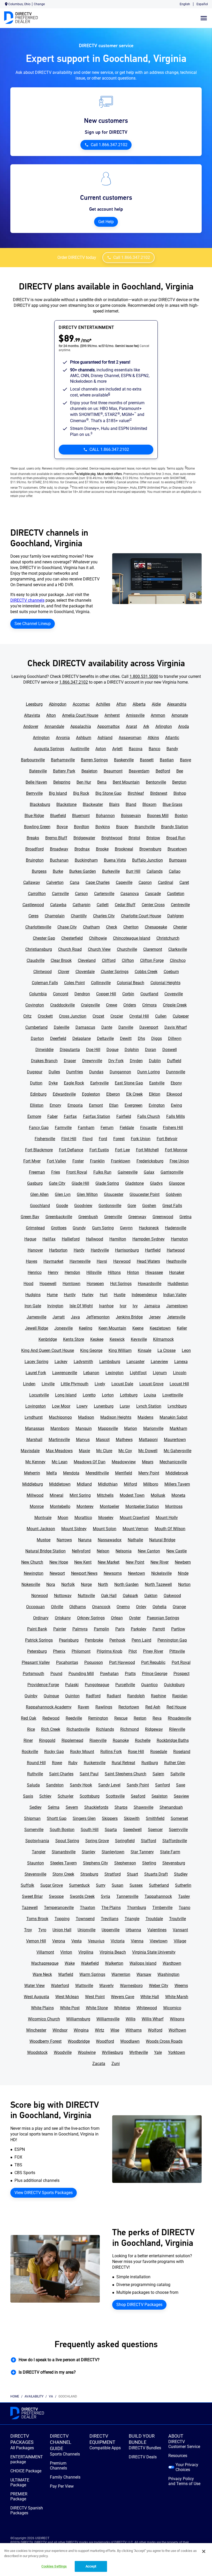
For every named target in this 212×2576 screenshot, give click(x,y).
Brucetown (177, 849)
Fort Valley (56, 1161)
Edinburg (38, 1094)
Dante (107, 1027)
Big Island (58, 793)
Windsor (60, 2030)
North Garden (126, 1584)
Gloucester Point (145, 1194)
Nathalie (135, 1540)
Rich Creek (51, 1729)
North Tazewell (158, 1584)
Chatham (91, 927)
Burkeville (111, 871)
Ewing (176, 1105)
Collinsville (101, 983)
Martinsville (59, 1440)
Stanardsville (64, 1852)
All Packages (22, 2448)
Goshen (149, 1206)
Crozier (117, 1016)
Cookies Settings (54, 2566)
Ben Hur (84, 782)
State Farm (170, 1852)
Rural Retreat (123, 1763)
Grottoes (59, 1228)
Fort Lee (122, 1150)
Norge (86, 1584)
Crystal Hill (139, 1016)
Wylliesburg (112, 2052)
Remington (98, 1718)
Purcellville (125, 1685)
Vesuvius (96, 1941)
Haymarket (53, 1261)
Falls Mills (176, 1116)
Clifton (128, 960)
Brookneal (124, 849)
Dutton (36, 1083)
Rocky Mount (82, 1752)
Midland (84, 1484)
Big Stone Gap (108, 793)
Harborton (58, 1250)
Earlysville (99, 1083)
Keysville (139, 1339)
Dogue (112, 1050)
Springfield (125, 1841)
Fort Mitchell (147, 1150)
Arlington (164, 726)
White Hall (150, 1997)
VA (51, 2396)
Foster (78, 1161)
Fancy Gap (39, 1128)
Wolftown (177, 2030)
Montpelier (109, 1506)
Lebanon (91, 1373)
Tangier (39, 1852)
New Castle (176, 1551)
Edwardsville (64, 1094)
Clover (64, 972)
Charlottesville (38, 927)
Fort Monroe (176, 1150)
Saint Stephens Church (126, 1774)
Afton (121, 704)
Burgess (39, 871)
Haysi (102, 1261)
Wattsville (84, 1986)
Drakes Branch (44, 1061)
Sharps (121, 1807)
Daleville (62, 1027)
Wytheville (139, 2052)
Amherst (112, 715)
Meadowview (124, 1462)
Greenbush (88, 1217)
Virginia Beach (113, 1952)
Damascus (85, 1027)
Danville (126, 1027)
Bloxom (149, 804)
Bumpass (178, 860)
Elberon (113, 1094)
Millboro (151, 1484)
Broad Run (176, 838)
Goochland (40, 1206)
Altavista (32, 715)
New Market (109, 1562)
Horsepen (95, 1284)
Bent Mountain (126, 782)
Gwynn (126, 1228)
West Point (95, 1997)
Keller (182, 1328)
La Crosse (166, 1350)
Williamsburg (78, 2019)
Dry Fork (116, 1061)
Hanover (35, 1250)
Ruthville (35, 1774)
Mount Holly (167, 1518)
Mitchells (105, 1495)
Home (15, 2396)
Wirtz (100, 2030)
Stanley (89, 1852)
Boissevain (131, 816)
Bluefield (58, 816)
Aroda (184, 726)
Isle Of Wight (81, 1306)
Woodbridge (79, 2041)
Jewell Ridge (37, 1328)
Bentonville (156, 782)
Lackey (61, 1362)
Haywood (122, 1261)
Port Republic (153, 1662)
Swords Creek (82, 1896)
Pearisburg (69, 1640)
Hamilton (118, 1239)
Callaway (32, 882)
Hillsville (94, 1272)
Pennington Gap (172, 1640)
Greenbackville (59, 1217)
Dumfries (75, 1072)
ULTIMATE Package (20, 2482)
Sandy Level (109, 1785)
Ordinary (41, 1618)
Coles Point (74, 983)
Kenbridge (48, 1339)
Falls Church (149, 1116)
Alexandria (177, 704)
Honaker (177, 1272)
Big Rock (81, 793)
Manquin (84, 1428)
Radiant (114, 1696)
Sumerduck (79, 1885)
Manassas (35, 1428)
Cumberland (36, 1027)
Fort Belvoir (167, 1139)
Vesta (77, 1941)
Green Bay (30, 1217)
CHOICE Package (26, 2471)
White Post (70, 2008)
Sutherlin (183, 1885)
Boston (181, 816)
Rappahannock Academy (49, 1707)
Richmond (130, 1729)
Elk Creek (134, 1094)
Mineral (56, 1495)
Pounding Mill (81, 1674)
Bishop (180, 793)
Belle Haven (36, 782)
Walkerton (114, 1963)
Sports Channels (65, 2454)
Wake (70, 1963)
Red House (176, 1707)
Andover (31, 726)
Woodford (105, 2041)
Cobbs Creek (146, 972)
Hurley (88, 1295)
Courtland (149, 994)
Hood (28, 1284)
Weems (181, 1986)
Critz (27, 1016)
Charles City (104, 916)
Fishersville (45, 1139)
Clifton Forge (152, 960)
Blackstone (66, 804)
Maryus (83, 1440)
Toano (184, 1908)
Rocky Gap (54, 1752)
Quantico (149, 1685)
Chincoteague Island (132, 938)
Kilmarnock (163, 1339)
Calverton (55, 882)
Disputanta (70, 1050)
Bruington (35, 860)
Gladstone (134, 1183)
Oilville (57, 1607)
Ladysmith (83, 1362)
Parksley (139, 1629)
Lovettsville (173, 1395)
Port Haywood (122, 1662)
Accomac (81, 704)
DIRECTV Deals (143, 2457)
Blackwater (93, 804)
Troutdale (154, 1919)
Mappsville (108, 1428)
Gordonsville (110, 1206)
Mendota (71, 1473)
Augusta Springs (49, 749)
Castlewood (33, 905)
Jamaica (152, 1306)
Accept (91, 2566)
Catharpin (82, 905)
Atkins (153, 738)
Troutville (177, 1919)
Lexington (115, 1373)
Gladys (156, 1183)
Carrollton (37, 894)
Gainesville (128, 1172)
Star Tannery (142, 1852)
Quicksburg (174, 1685)
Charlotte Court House (141, 916)
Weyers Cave (123, 1997)
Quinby (31, 1696)
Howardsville (150, 1284)
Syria (105, 1896)
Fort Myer (32, 1161)
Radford (93, 1696)
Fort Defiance (71, 1150)
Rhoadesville (179, 1718)
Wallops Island (143, 1963)
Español (202, 4)
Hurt (104, 1295)
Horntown (71, 1284)
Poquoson (94, 1662)
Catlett (103, 905)
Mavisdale (30, 1451)
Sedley (36, 1807)
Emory (55, 1105)
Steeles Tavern (63, 1863)
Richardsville (78, 1729)
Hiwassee (154, 1272)
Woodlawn (130, 2041)
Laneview (159, 1362)
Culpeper (181, 1016)
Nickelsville (161, 1573)
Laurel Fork (36, 1373)
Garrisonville (172, 1172)
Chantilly (79, 916)
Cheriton (131, 927)
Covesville (174, 994)
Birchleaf (136, 793)
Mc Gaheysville (177, 1451)
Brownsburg (150, 849)
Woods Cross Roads (164, 2041)
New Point (135, 1562)
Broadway (59, 849)
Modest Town (132, 1495)
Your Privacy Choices (187, 2467)
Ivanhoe (106, 1306)
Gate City (57, 1183)
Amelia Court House (80, 715)
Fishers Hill (173, 1128)
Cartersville (104, 894)
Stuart (132, 1874)
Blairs (114, 804)
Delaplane (82, 1038)
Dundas (96, 1072)
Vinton (66, 1952)
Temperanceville (59, 1908)
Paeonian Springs (163, 1618)
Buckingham (86, 860)
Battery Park (64, 771)
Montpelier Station (142, 1506)
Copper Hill (106, 994)
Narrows (64, 1540)
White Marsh (177, 1997)
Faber (52, 1116)
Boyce (62, 827)
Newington (34, 1573)
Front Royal (77, 1172)
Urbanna (133, 1930)
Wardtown (172, 1963)
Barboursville (33, 760)
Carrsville (60, 894)
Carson (81, 894)
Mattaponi (148, 1440)
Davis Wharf (176, 1027)
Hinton (133, 1272)
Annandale (54, 726)
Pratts (130, 1674)
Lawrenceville (65, 1373)
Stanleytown (113, 1852)
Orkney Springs (91, 1618)
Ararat (131, 726)
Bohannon (105, 816)
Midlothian (108, 1484)
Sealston (160, 1796)
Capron (145, 882)
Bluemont (81, 816)
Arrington (41, 738)
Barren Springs (94, 760)
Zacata (99, 2064)
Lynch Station (149, 1406)
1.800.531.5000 (144, 676)
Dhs (141, 1038)
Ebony (176, 1083)
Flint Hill (69, 1139)
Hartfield (153, 1250)
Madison (86, 1417)
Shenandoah (171, 1807)
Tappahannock (158, 1896)
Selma (54, 1807)
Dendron (82, 994)
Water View (35, 1986)
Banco (154, 749)
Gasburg (35, 1183)
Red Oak (29, 1718)
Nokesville (31, 1584)
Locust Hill (179, 1384)
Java (75, 1317)
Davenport (149, 1027)
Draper (70, 1061)
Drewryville (92, 1061)
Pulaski (72, 1685)
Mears (148, 1462)
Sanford (162, 1785)
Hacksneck (149, 1228)
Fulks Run (102, 1172)
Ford (103, 1139)
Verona (59, 1941)
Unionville (86, 1930)
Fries (56, 1172)
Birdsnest (159, 793)
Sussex (136, 1885)
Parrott (159, 1629)
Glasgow (177, 1183)
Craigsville (90, 1005)
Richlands (105, 1729)
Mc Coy (125, 1451)
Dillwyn (175, 1038)
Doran (151, 1050)
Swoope (56, 1896)
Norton (184, 1584)
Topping (62, 1919)
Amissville (135, 715)
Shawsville (143, 1807)
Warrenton (121, 1974)
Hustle (120, 1295)
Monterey (85, 1506)
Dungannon (120, 1072)
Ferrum (107, 1128)
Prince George (155, 1674)
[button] (106, 2360)
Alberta (139, 704)
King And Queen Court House (48, 1350)
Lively (100, 1384)
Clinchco (178, 960)
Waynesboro (131, 1986)
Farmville (63, 1128)
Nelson (103, 1551)
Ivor (123, 1306)
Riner (28, 1740)
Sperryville (178, 1830)
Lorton (108, 1395)
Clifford (109, 960)
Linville (48, 1384)
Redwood (51, 1718)
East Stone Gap (129, 1083)
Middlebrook (177, 1473)
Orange (179, 1607)
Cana (75, 882)
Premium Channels (58, 2466)
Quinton (72, 1696)
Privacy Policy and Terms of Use (184, 2481)
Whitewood (147, 2008)
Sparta (111, 1830)
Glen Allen (39, 1194)
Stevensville (35, 1874)
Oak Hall (109, 1596)
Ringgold (47, 1740)
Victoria (118, 1941)
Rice (31, 1729)
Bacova (136, 749)
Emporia (75, 1105)
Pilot (133, 1651)
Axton (101, 749)
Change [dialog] (39, 4)
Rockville (30, 1752)
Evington (157, 1105)
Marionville (153, 1428)
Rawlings (104, 1707)
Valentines (157, 1930)
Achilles (103, 704)
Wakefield (90, 1963)
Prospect (181, 1674)
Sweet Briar (32, 1896)
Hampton (179, 1239)
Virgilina (86, 1952)
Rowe (57, 1763)
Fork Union (141, 1139)
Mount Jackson (41, 1529)
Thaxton (88, 1908)
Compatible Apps (105, 2448)
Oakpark (130, 1596)
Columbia (38, 994)
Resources (178, 2456)
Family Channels (65, 2477)
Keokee (97, 1339)
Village (180, 1941)
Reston (140, 1718)
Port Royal (181, 1662)
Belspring (62, 782)
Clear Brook (61, 960)
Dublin (155, 1061)
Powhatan (109, 1674)
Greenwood (163, 1217)
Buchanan (59, 860)
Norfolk (68, 1584)
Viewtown (159, 1941)
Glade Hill (80, 1183)
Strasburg (89, 1874)
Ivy (135, 1306)
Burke (58, 871)
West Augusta (36, 1997)
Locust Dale (122, 1384)
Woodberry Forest (46, 2041)
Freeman (37, 1172)
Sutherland (159, 1885)
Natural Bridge (162, 1540)
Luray (125, 1406)
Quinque (51, 1696)
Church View (99, 949)
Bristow (153, 838)
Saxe (181, 1785)
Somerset (179, 1818)
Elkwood (174, 1094)
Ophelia (160, 1607)
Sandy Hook (81, 1785)
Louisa (150, 1395)
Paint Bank (37, 1629)
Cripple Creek (175, 1005)
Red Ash (153, 1707)
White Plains (42, 2008)
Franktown (121, 1161)
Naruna (85, 1540)
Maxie (84, 1451)
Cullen (161, 1016)
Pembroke (94, 1640)
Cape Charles (98, 882)
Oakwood (172, 1596)
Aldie (156, 704)
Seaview (181, 1796)
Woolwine (87, 2052)
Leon (186, 1350)
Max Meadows (59, 1451)
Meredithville (97, 1473)
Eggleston (91, 1094)
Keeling (86, 1328)
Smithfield (155, 1818)
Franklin (97, 1161)
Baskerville (124, 760)
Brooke (102, 849)
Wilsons (177, 2019)
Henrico (35, 1272)
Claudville (36, 960)
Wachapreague (45, 1963)
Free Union (179, 1161)
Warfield (66, 1974)
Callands (155, 871)
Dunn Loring (149, 1072)
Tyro (42, 1930)
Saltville (178, 1774)
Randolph (136, 1696)
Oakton (151, 1596)
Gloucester (114, 1194)
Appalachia (81, 726)
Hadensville (176, 1228)
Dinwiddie (44, 1050)
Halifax (49, 1239)
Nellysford (81, 1551)
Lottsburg (129, 1395)
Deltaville (105, 1038)
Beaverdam (139, 771)
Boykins (103, 827)
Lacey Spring (36, 1362)
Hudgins (33, 1295)
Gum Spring (103, 1228)
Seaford (138, 1796)
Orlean (117, 1618)
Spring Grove (97, 1841)
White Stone (97, 2008)
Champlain (55, 916)
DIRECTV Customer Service (184, 2444)
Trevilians (110, 1919)
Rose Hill (136, 1752)
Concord (61, 994)
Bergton (179, 782)
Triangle (132, 1919)
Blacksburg (40, 804)
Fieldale (127, 1128)
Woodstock (37, 2052)
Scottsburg (90, 1796)
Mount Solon (105, 1529)
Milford (130, 1484)
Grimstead (35, 1228)
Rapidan (180, 1696)
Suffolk (27, 1885)
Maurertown (175, 1440)
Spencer (155, 1830)
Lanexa (181, 1362)
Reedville (74, 1718)
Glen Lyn (63, 1194)
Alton (51, 715)
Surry (101, 1885)
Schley (45, 1796)
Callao (175, 871)
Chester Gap (44, 938)
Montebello (60, 1506)
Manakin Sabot (173, 1417)
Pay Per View (62, 2486)
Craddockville (62, 1005)
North (103, 1584)
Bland (131, 804)
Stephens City (96, 1863)
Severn (72, 1807)
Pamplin (101, 1629)
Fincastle (148, 1128)
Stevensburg (174, 1863)
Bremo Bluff (56, 838)
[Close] (204, 2551)
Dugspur (35, 1072)
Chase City (67, 927)
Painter (60, 1629)
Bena (102, 782)
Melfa (52, 1473)
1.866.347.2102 (74, 682)
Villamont (45, 1952)
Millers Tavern (177, 1484)
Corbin (128, 994)
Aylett (117, 749)
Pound (56, 1674)
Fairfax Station (97, 1116)
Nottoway (63, 1596)
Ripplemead (72, 1740)
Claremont (153, 949)
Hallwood (94, 1239)
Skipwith (132, 1818)
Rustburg (150, 1763)
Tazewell (30, 1908)
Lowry (82, 1406)
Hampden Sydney (149, 1239)
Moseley (106, 1518)
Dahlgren (176, 916)
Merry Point (149, 1473)
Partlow (178, 1629)
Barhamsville (63, 760)
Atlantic (172, 738)
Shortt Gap (57, 1818)
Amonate (180, 715)
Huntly (70, 1295)
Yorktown (177, 2052)
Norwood (40, 1596)
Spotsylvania (37, 1841)
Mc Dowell (148, 1451)
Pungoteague (97, 1685)
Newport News (84, 1573)
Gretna (185, 1217)
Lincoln (180, 1373)
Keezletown (160, 1328)
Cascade (153, 894)
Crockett (45, 1016)
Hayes (32, 1261)
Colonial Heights (165, 983)
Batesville (38, 771)
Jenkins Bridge (129, 1317)
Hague (30, 1239)
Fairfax (70, 1116)
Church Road (70, 949)
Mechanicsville (173, 1462)
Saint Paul (89, 1774)
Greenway (137, 1217)
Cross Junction (73, 1016)
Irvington (55, 1306)
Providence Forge (43, 1685)
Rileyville (177, 1729)
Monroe (37, 1506)
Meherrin (32, 1473)
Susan (118, 1885)
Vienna (137, 1941)
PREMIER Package (19, 2496)
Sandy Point (138, 1785)
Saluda (33, 1785)
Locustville (39, 1395)
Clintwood (43, 972)
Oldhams (78, 1607)
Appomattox (108, 726)
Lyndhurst (34, 1417)
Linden (29, 1384)
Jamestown (177, 1306)
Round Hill (36, 1763)
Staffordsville (175, 1841)
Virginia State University (154, 1952)
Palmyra (80, 1629)
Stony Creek (63, 1874)
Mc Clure (104, 1451)
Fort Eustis (99, 1150)
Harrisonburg (127, 1250)
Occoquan (35, 1607)
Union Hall (62, 1930)
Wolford (155, 2030)
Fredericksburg (150, 1161)
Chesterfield (72, 938)
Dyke (53, 1083)
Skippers (110, 1818)
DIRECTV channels (27, 600)
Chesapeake (156, 927)
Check (112, 927)
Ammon (158, 715)
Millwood (35, 1495)
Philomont (81, 1651)
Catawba (58, 905)
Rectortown (129, 1707)
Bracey (122, 827)
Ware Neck (42, 1974)
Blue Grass (172, 804)
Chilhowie (98, 938)
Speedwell (132, 1830)
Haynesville (80, 1261)
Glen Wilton (87, 1194)
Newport (57, 1573)
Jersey (155, 1317)
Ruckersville (95, 1763)
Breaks (33, 838)
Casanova (130, 894)
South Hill (90, 1830)
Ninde (183, 1573)
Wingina (81, 2030)
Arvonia (63, 738)
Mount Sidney (74, 1529)
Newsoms (113, 1573)
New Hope (59, 1562)
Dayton (37, 1038)
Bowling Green (37, 827)
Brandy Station (175, 827)
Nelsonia (124, 1551)
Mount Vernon (135, 1529)
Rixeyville (98, 1740)
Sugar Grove (52, 1885)
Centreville (180, 905)
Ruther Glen (175, 1763)
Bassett (147, 760)
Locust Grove (151, 1384)
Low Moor (61, 1406)
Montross (174, 1506)
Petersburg (37, 1651)
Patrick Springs (39, 1640)
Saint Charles (61, 1774)
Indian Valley (175, 1295)
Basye (185, 760)
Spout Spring (67, 1841)
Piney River (153, 1651)
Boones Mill (158, 816)
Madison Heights (116, 1417)
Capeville (124, 882)
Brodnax (82, 849)
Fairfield (124, 1116)
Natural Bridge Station (46, 1551)
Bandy (172, 749)
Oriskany (63, 1618)
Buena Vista (115, 860)
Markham (178, 1428)
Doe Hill (93, 1050)
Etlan (114, 1105)
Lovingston (36, 1406)
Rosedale (159, 1752)
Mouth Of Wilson (170, 1529)
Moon (63, 1518)
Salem (158, 1774)
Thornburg (137, 1908)
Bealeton (89, 771)
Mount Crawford (135, 1518)
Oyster (135, 1618)
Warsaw (144, 1974)
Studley (181, 1874)
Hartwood (176, 1250)
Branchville (145, 827)
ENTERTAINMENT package (27, 2459)
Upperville (111, 1930)
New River (160, 1562)
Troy (28, 1930)
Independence (144, 1295)
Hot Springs (121, 1284)
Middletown (60, 1484)
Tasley (184, 1896)
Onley (141, 1607)
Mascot (103, 1440)
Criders (130, 1005)
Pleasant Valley (36, 1662)
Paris (120, 1629)
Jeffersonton (98, 1317)
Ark (146, 726)
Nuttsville (86, 1596)
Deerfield (58, 1038)
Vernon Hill (36, 1941)
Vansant (180, 1930)
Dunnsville (176, 1072)
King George (91, 1350)
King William (120, 1350)
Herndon (72, 1272)
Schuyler (66, 1796)
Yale (158, 2052)
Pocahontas (67, 1662)
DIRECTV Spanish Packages (27, 2510)
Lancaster (135, 1362)
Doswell (170, 1050)
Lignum (160, 1373)
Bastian (167, 760)
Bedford (163, 771)
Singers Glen (84, 1818)
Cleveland (87, 960)
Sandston (55, 1785)
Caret (184, 882)
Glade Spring (107, 1183)
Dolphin (132, 1050)
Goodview (83, 1206)
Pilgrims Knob (109, 1651)
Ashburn (84, 738)
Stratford (113, 1874)
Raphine (158, 1696)
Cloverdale (85, 972)
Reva (157, 1718)
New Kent (83, 1562)
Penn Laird (141, 1640)
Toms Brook (37, 1919)
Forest (119, 1139)
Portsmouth (33, 1674)
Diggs (157, 1038)
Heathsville (176, 1261)
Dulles (54, 1072)
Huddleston (178, 1284)
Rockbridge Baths (173, 1740)
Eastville (157, 1083)
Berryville (34, 793)
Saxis (28, 1796)
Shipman (32, 1818)
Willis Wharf (153, 2019)
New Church (32, 1562)
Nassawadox (110, 1540)
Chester (180, 927)
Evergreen (134, 1105)
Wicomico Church (44, 2019)
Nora (51, 1584)
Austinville (80, 749)
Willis (131, 2019)
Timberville (162, 1908)
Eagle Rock (74, 1083)
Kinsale (145, 1350)
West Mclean (67, 1997)
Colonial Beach (131, 983)
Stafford (149, 1841)
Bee (180, 771)
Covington (35, 1005)
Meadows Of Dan (90, 1462)
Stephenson (125, 1863)
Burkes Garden (83, 871)
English (185, 4)
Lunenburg (104, 1406)
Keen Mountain (112, 1328)
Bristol (134, 838)
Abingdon (58, 704)
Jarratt (59, 1317)
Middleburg (33, 1484)
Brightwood (112, 838)
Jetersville (176, 1317)
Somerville (34, 1830)
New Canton (149, 1551)
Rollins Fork (111, 1752)
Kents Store (74, 1339)
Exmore (34, 1116)
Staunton (36, 1863)
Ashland (105, 738)
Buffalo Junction (147, 860)
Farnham (86, 1128)
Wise (115, 2030)
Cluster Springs (115, 972)
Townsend (85, 1919)
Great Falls (172, 1206)
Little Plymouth (75, 1384)
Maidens (145, 1417)
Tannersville (127, 1896)
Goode (62, 1206)
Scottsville (115, 1796)
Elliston (37, 1105)
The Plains (111, 1908)
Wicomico (172, 2008)
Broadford (35, 849)
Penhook (117, 1640)
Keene (138, 1328)
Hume (52, 1295)
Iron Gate (33, 1306)
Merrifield (124, 1473)
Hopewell (48, 1284)
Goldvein (174, 1194)
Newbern (183, 1562)
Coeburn (171, 972)
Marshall (34, 1440)
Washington (168, 1974)
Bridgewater (84, 838)
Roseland (182, 1752)
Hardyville (100, 1250)
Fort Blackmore (39, 1150)
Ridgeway (154, 1729)
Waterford (60, 1986)
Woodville (63, 2052)
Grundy (79, 1228)
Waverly (107, 1986)
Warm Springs (92, 1974)
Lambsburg (110, 1362)
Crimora (149, 1005)
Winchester (36, 2030)
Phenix (59, 1651)
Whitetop (122, 2008)
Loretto (89, 1395)
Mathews (124, 1440)
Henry (53, 1272)
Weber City (159, 1986)
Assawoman (130, 738)
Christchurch (168, 938)
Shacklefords (96, 1807)
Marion (131, 1428)
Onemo (123, 1607)
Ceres (33, 916)
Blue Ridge (34, 816)
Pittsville (177, 1651)
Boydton (82, 827)
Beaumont (113, 771)
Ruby (73, 1763)
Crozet (98, 1016)
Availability (34, 2396)
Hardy (79, 1250)
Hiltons (114, 1272)
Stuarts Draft (156, 1874)
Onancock (101, 1607)
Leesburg (34, 704)
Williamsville (108, 2019)
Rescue (121, 1718)
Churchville (127, 949)
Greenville (113, 1217)
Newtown (137, 1573)
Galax (149, 1172)
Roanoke (121, 1740)
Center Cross (153, 905)
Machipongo (60, 1417)
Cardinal (166, 882)
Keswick (117, 1339)
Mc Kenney (35, 1462)
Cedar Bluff (125, 905)
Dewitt (126, 1038)
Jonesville (63, 1328)
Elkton (155, 1094)
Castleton (176, 894)
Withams (134, 2030)
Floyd (88, 1139)
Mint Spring (80, 1495)
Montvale (43, 1518)
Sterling (149, 1863)
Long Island (66, 1395)
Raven (84, 1707)
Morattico (83, 1518)
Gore (132, 1206)
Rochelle (143, 1740)
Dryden (136, 1061)
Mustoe (44, 1540)
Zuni (116, 2064)
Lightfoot (138, 1373)
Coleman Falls (45, 983)
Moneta (178, 1495)
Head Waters (148, 1261)
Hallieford (71, 1239)
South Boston (62, 1830)
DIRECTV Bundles (145, 2448)
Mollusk (158, 1495)
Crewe (112, 1005)
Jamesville (36, 1317)
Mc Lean (60, 1462)
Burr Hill (133, 871)
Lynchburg (177, 1406)
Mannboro (60, 1428)
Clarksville (178, 949)
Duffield (174, 1061)
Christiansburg (39, 949)
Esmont (96, 1105)
